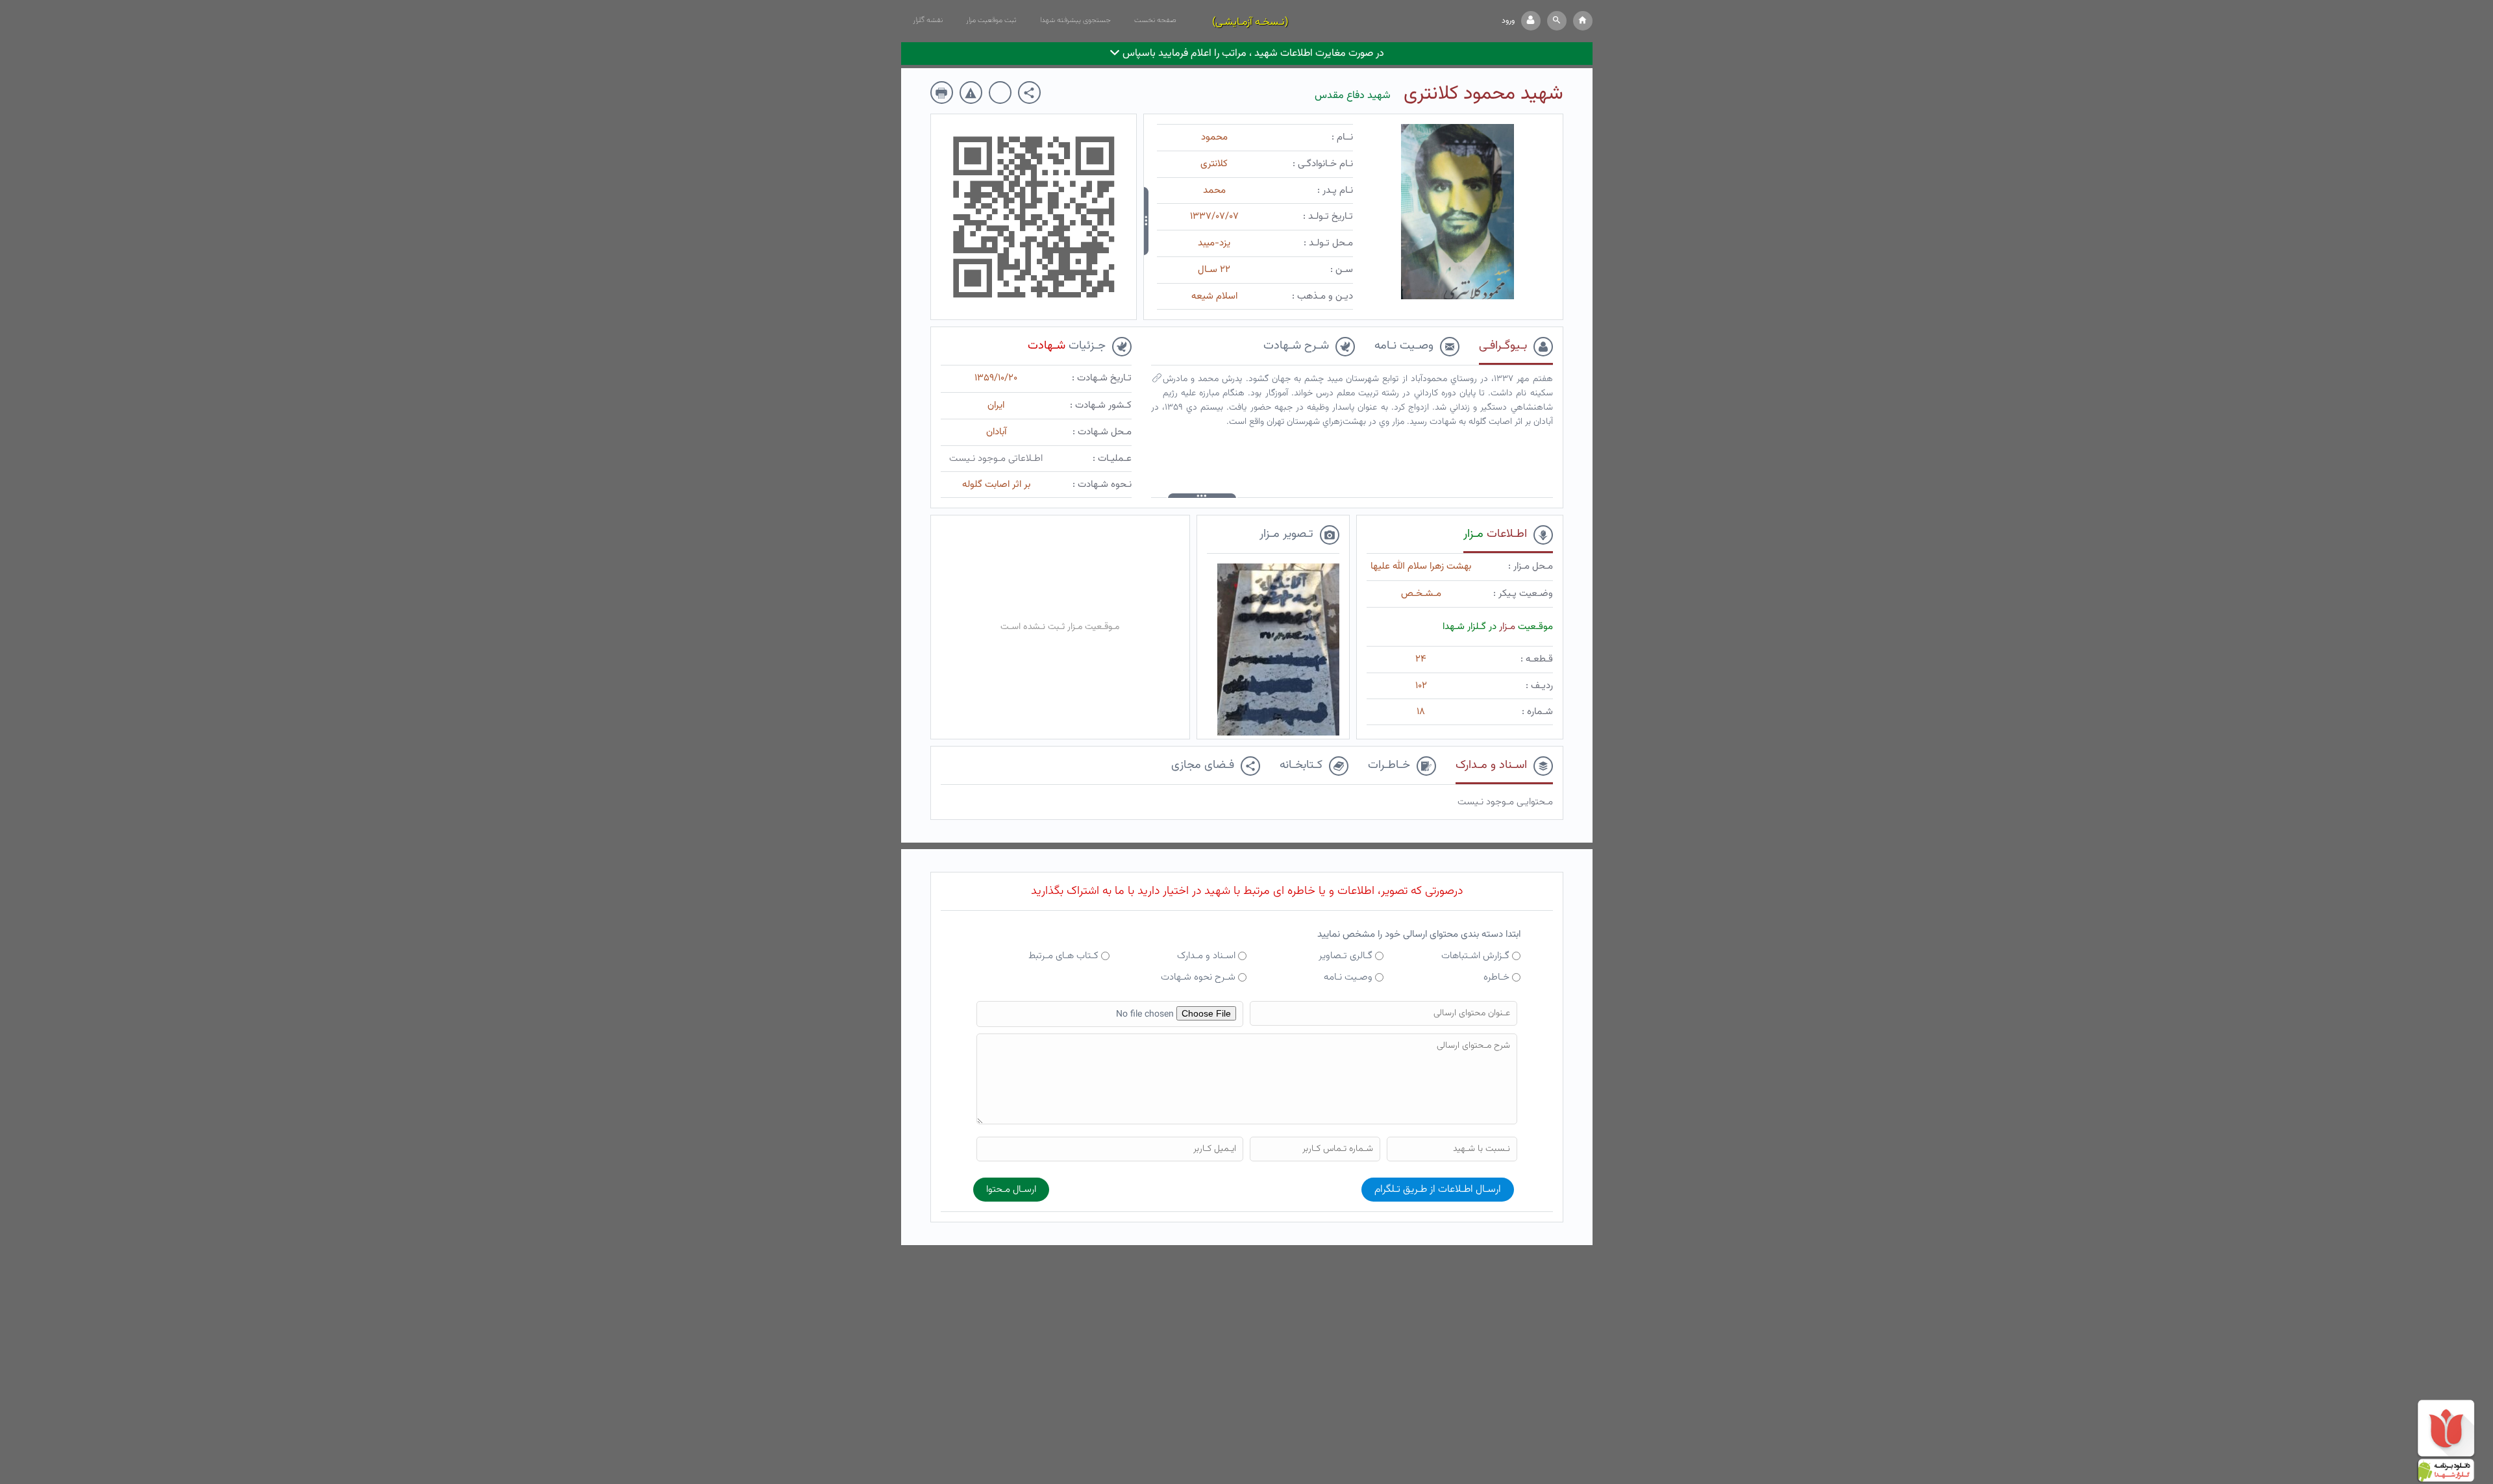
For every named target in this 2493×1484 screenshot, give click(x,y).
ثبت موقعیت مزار (991, 20)
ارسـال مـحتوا (1011, 1190)
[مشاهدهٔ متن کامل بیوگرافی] (1157, 381)
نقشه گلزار (928, 20)
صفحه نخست (1155, 20)
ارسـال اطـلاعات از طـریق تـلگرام (1438, 1190)
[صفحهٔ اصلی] (1583, 21)
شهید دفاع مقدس (1353, 96)
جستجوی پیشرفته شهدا (1075, 20)
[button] (1557, 21)
